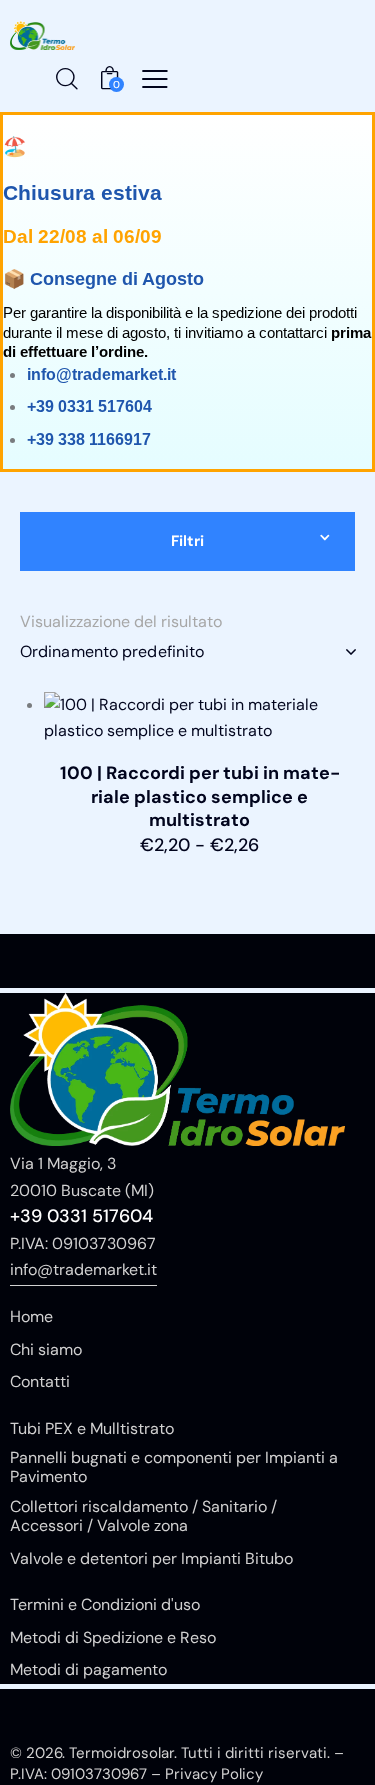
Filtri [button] (187, 541)
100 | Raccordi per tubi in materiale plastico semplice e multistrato (200, 797)
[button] (155, 79)
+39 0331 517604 (81, 1216)
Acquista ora (199, 870)
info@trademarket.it (83, 1269)
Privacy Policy (214, 1774)
